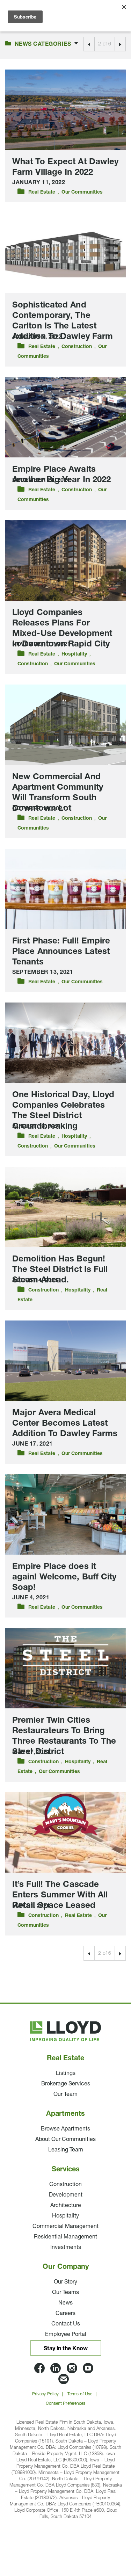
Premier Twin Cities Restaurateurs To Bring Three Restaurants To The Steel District (64, 1736)
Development (66, 2195)
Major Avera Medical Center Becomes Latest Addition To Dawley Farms (65, 1424)
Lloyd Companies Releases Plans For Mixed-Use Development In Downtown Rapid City (62, 629)
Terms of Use (80, 2394)
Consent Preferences (66, 2404)
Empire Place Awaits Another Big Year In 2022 (61, 475)
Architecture (66, 2206)
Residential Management (65, 2237)
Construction (77, 347)
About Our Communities (65, 2140)
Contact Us (66, 2324)
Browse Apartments (65, 2129)
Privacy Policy (45, 2394)
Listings (66, 2074)
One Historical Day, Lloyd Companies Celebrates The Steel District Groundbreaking (63, 1111)
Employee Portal (66, 2335)
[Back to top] (107, 2527)
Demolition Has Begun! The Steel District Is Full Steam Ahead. (60, 1270)
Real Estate (42, 192)
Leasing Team (66, 2150)
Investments (66, 2248)
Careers (65, 2314)
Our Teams (65, 2293)
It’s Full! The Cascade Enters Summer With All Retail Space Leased (60, 1895)
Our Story (65, 2282)
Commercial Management (65, 2227)
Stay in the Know (66, 2349)
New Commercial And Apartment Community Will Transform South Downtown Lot (58, 793)
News (65, 2303)
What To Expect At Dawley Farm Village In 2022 (65, 167)
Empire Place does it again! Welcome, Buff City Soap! (64, 1577)
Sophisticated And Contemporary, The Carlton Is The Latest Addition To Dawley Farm (63, 321)
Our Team (65, 2094)
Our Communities (82, 192)
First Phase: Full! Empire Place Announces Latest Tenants (61, 952)
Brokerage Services (66, 2084)
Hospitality (74, 654)
